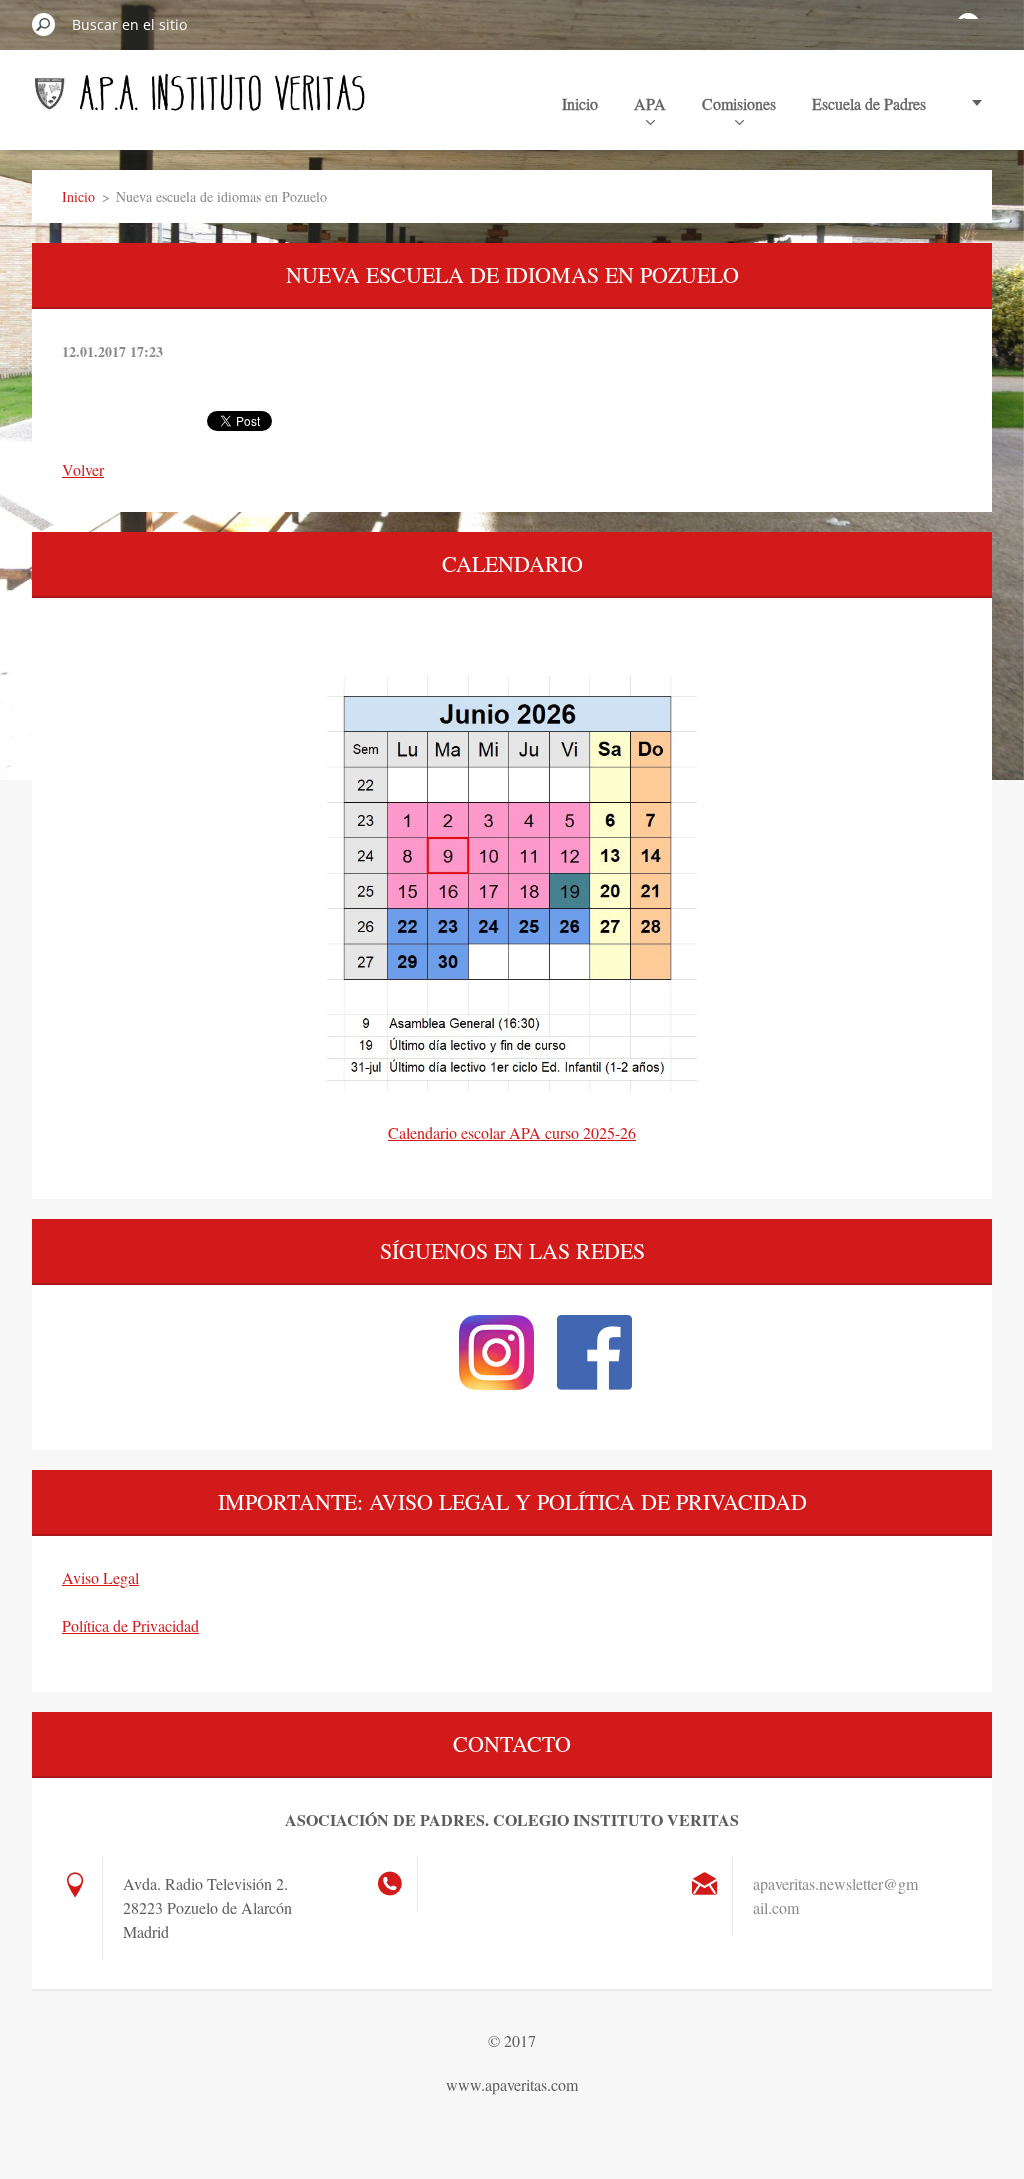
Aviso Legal (100, 1577)
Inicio (580, 103)
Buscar (44, 24)
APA (650, 103)
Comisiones (739, 103)
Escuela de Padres (869, 103)
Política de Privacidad (130, 1625)
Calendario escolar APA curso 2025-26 (512, 1132)
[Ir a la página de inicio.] (200, 102)
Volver (83, 469)
